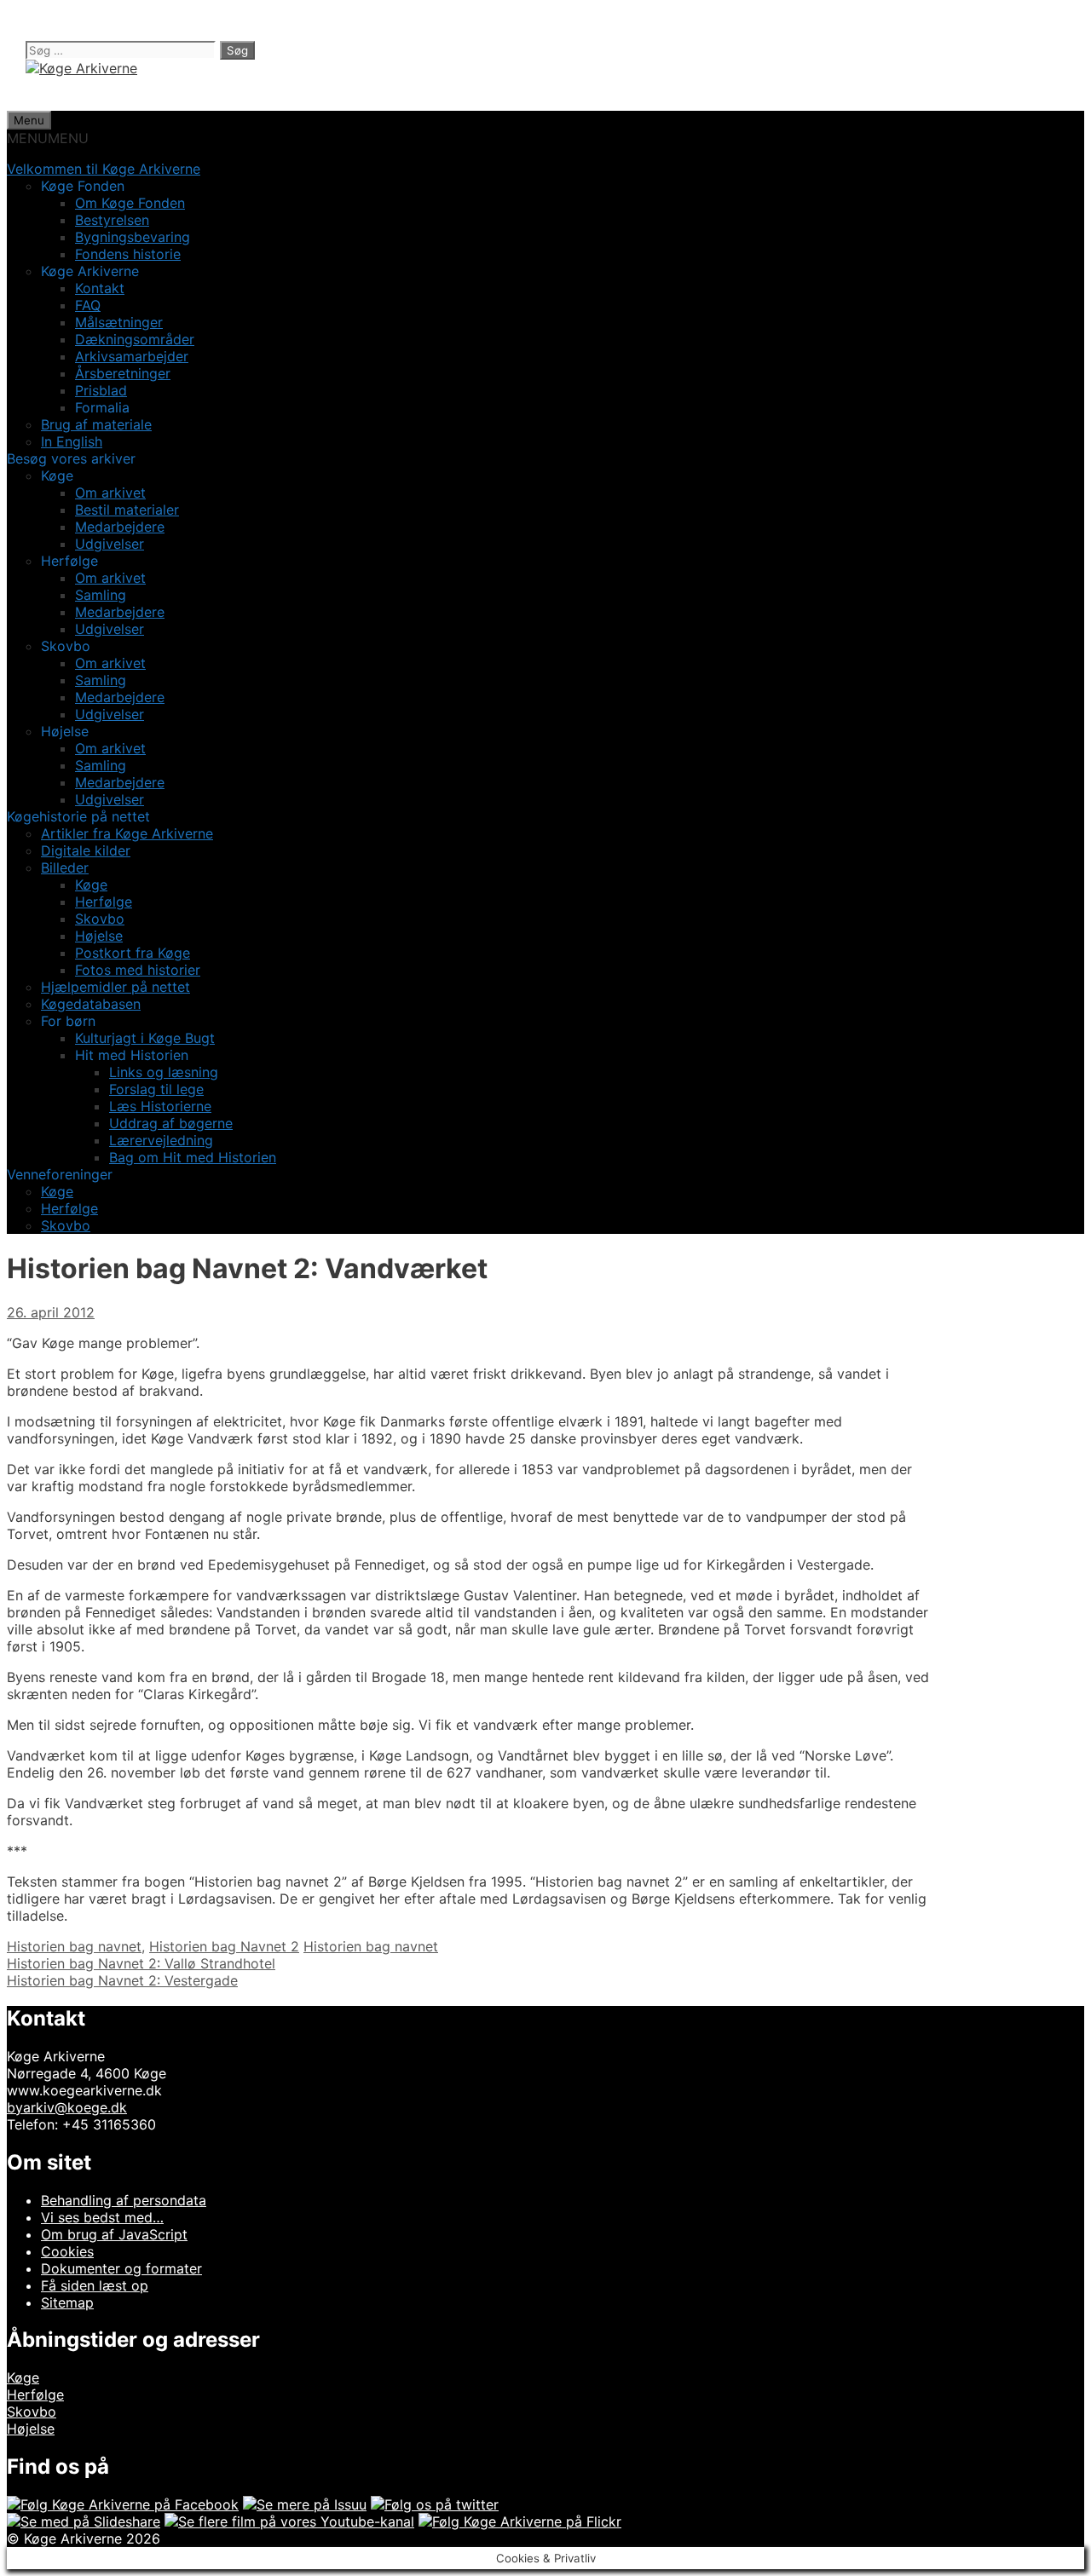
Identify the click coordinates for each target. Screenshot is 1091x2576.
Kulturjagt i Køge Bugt (145, 1038)
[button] (48, 138)
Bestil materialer (127, 510)
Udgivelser (110, 544)
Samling (101, 595)
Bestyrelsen (112, 220)
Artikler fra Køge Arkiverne (127, 833)
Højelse (99, 936)
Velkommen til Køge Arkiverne (104, 169)
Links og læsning (164, 1072)
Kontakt (100, 288)
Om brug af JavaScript (114, 2234)
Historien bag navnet (74, 1946)
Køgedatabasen (91, 1004)
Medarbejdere (120, 527)
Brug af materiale (96, 424)
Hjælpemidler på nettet (115, 987)
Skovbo (100, 919)
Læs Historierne (160, 1106)
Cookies (67, 2251)
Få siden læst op (95, 2285)
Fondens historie (128, 254)
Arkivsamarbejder (132, 356)
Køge (91, 885)
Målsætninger (119, 322)
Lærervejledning (161, 1140)
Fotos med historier (138, 970)
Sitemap (67, 2302)
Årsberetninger (123, 373)
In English (72, 441)
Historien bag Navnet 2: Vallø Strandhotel (141, 1963)
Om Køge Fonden (130, 203)
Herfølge (104, 902)
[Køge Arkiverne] (81, 68)
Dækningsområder (135, 339)
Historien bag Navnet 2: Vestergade (122, 1980)
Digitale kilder (86, 850)
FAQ (88, 305)
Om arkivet (110, 493)
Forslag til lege (156, 1089)
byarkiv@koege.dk (67, 2107)
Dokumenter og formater (121, 2268)
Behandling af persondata (124, 2200)
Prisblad (101, 390)
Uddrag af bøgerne (171, 1123)
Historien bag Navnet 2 (224, 1946)
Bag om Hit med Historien (193, 1157)
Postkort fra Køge (133, 953)
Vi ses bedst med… (102, 2217)
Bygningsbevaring (133, 237)
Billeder (65, 867)
